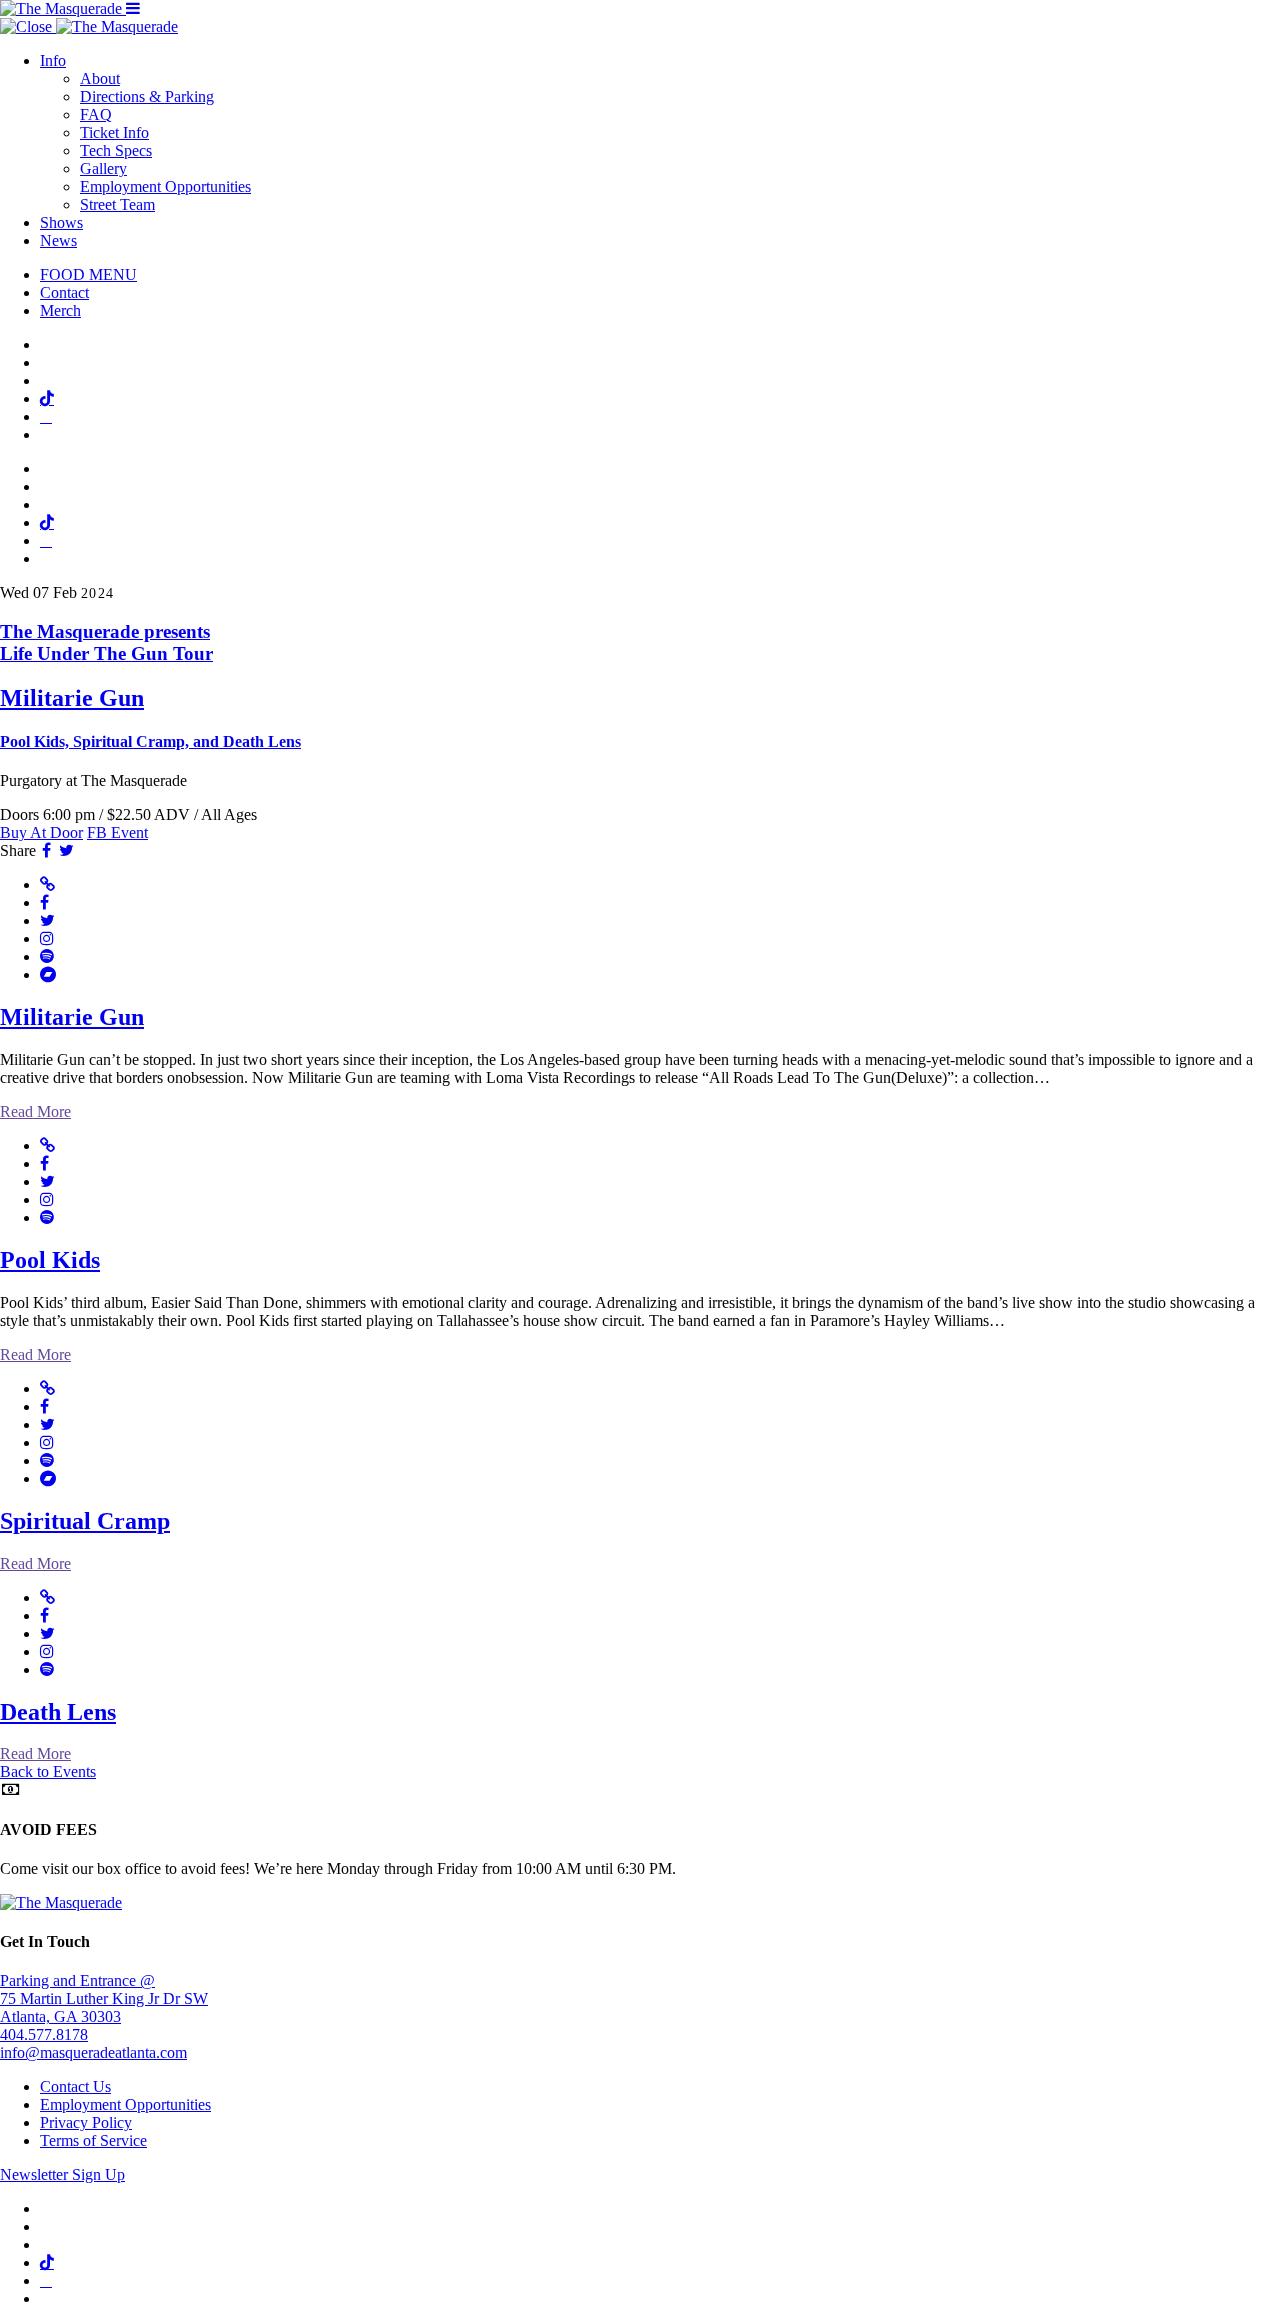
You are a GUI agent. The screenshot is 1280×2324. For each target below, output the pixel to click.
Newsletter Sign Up (62, 2174)
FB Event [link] (117, 832)
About (100, 78)
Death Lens (58, 1712)
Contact (64, 292)
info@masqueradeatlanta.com (93, 2052)
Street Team (117, 204)
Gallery (103, 168)
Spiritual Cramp (85, 1521)
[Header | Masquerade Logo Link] (63, 8)
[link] (640, 686)
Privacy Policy (86, 2122)
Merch (60, 310)
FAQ (96, 114)
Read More (35, 1111)
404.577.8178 (44, 2034)
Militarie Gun (72, 1017)
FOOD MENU (88, 274)
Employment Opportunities (165, 186)
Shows (61, 222)
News (58, 240)
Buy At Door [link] (41, 832)
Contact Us (75, 2086)
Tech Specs (116, 150)
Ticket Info (114, 132)
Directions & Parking (147, 96)
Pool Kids (50, 1260)
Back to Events (48, 1771)
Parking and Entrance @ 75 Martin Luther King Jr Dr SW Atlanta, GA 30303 (104, 1998)
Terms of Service (93, 2140)
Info (53, 60)
